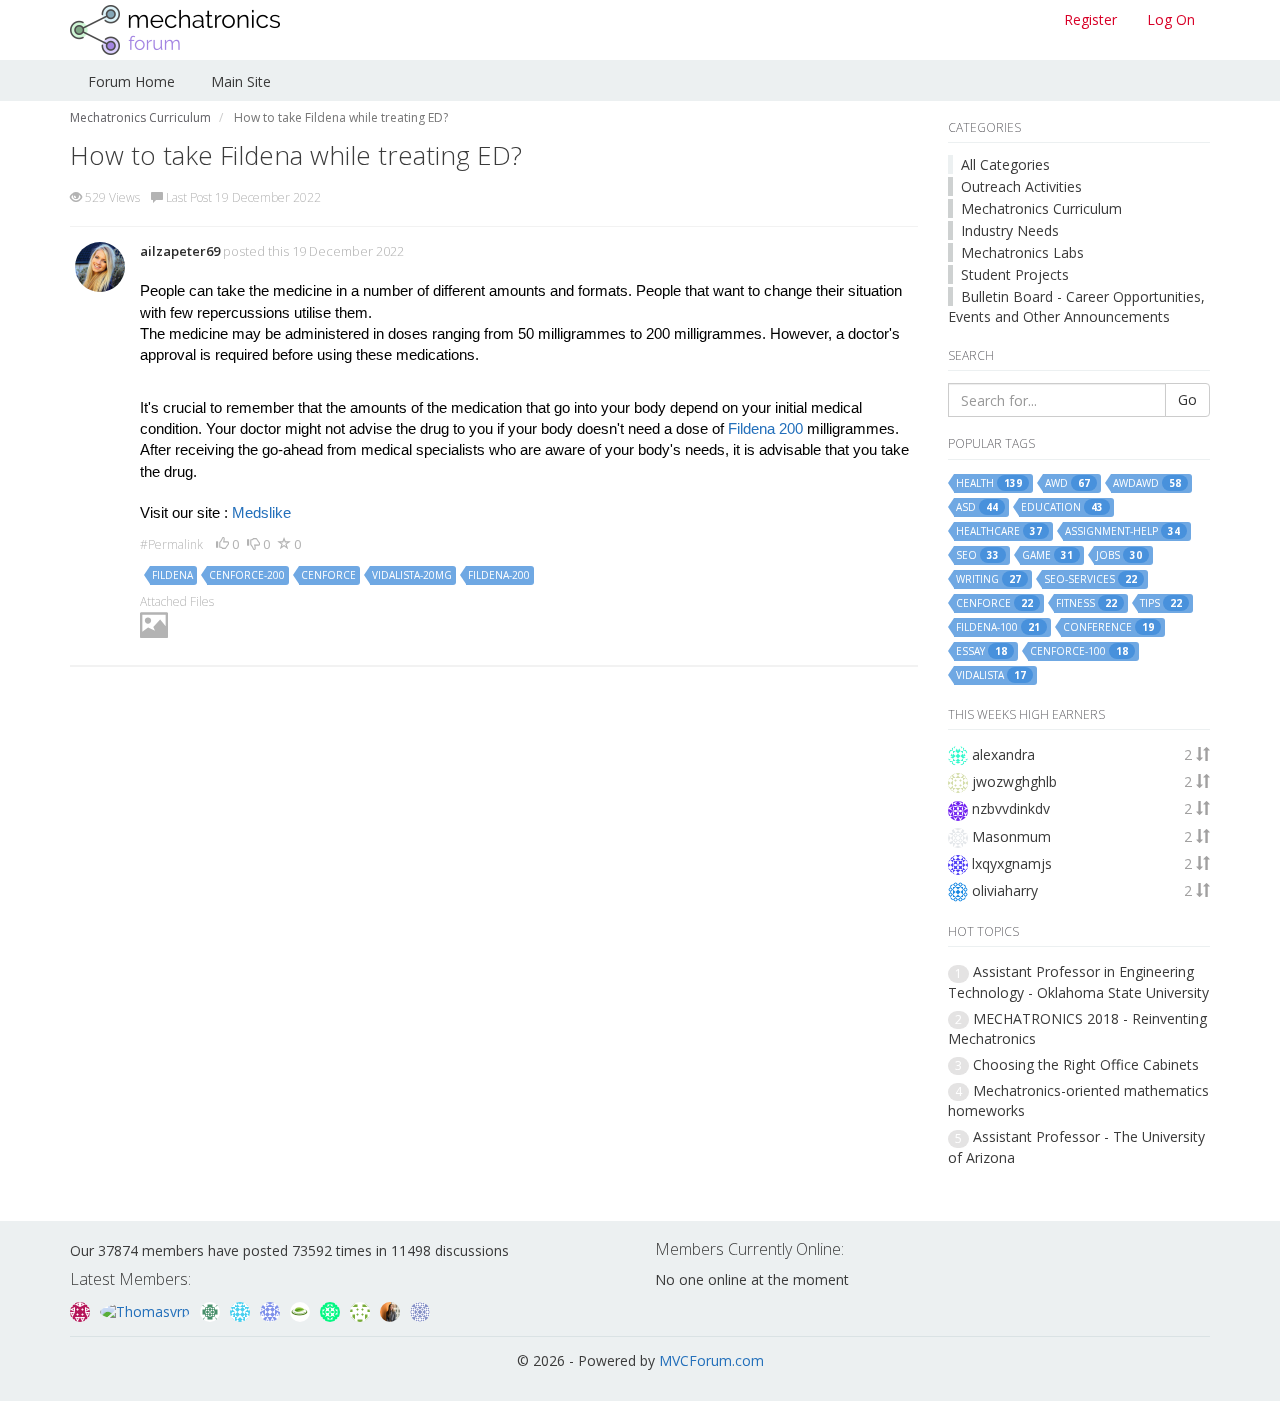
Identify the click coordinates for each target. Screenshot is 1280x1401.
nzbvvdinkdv (1011, 808)
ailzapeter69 (180, 251)
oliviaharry (1005, 890)
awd (1067, 483)
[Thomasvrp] (147, 1309)
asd (977, 507)
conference (1108, 627)
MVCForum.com (711, 1360)
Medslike (261, 513)
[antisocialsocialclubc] (212, 1309)
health (989, 483)
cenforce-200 (247, 575)
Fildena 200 (765, 429)
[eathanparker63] (302, 1309)
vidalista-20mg (412, 575)
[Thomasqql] (242, 1309)
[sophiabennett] (392, 1309)
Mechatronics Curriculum (1041, 208)
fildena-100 (998, 627)
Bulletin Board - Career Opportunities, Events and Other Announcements (1076, 306)
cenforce (328, 575)
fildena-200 (499, 575)
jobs (1119, 555)
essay (981, 651)
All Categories (1005, 164)
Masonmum (1011, 836)
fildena (172, 575)
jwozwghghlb (1014, 781)
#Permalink (171, 544)
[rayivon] (82, 1309)
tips (1161, 603)
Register (1090, 19)
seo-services (1090, 579)
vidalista (991, 675)
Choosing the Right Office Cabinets (1086, 1064)
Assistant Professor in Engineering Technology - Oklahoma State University (1078, 981)
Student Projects (1015, 274)
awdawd (1147, 483)
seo (977, 555)
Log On (1171, 19)
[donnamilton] (362, 1309)
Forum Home (131, 81)
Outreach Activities (1021, 186)
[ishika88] (272, 1309)
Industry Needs (1010, 230)
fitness (1086, 603)
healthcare (999, 531)
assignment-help (1122, 531)
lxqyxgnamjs (1012, 863)
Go (1187, 399)
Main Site (241, 81)
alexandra (1003, 754)
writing (988, 579)
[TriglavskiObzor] (332, 1309)
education (1062, 507)
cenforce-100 (1079, 651)
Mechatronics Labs (1022, 252)
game (1047, 555)
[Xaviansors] (420, 1309)
